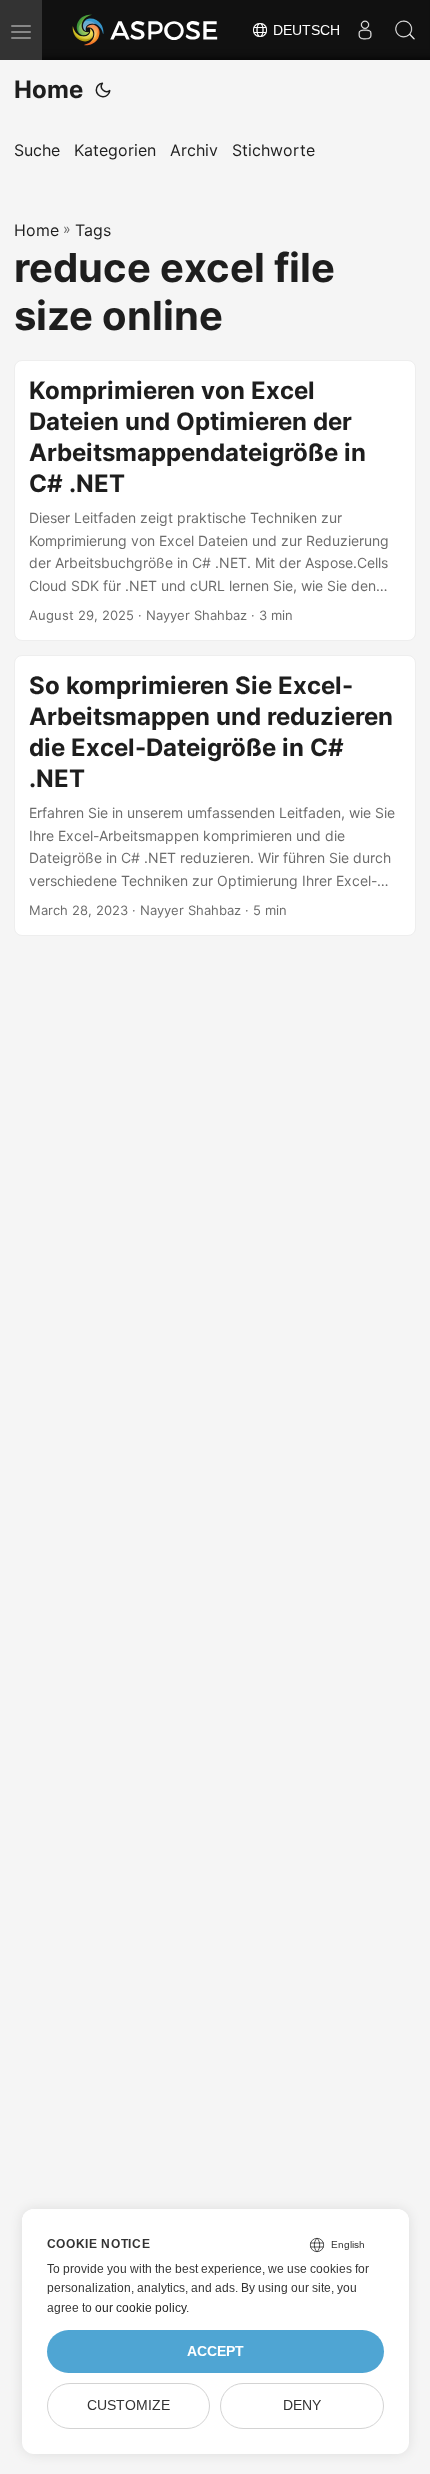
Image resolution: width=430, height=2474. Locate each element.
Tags (93, 230)
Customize (128, 2405)
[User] (365, 30)
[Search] (405, 30)
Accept (215, 2351)
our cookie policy (140, 2308)
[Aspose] (146, 30)
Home (48, 89)
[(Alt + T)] (103, 90)
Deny (302, 2405)
